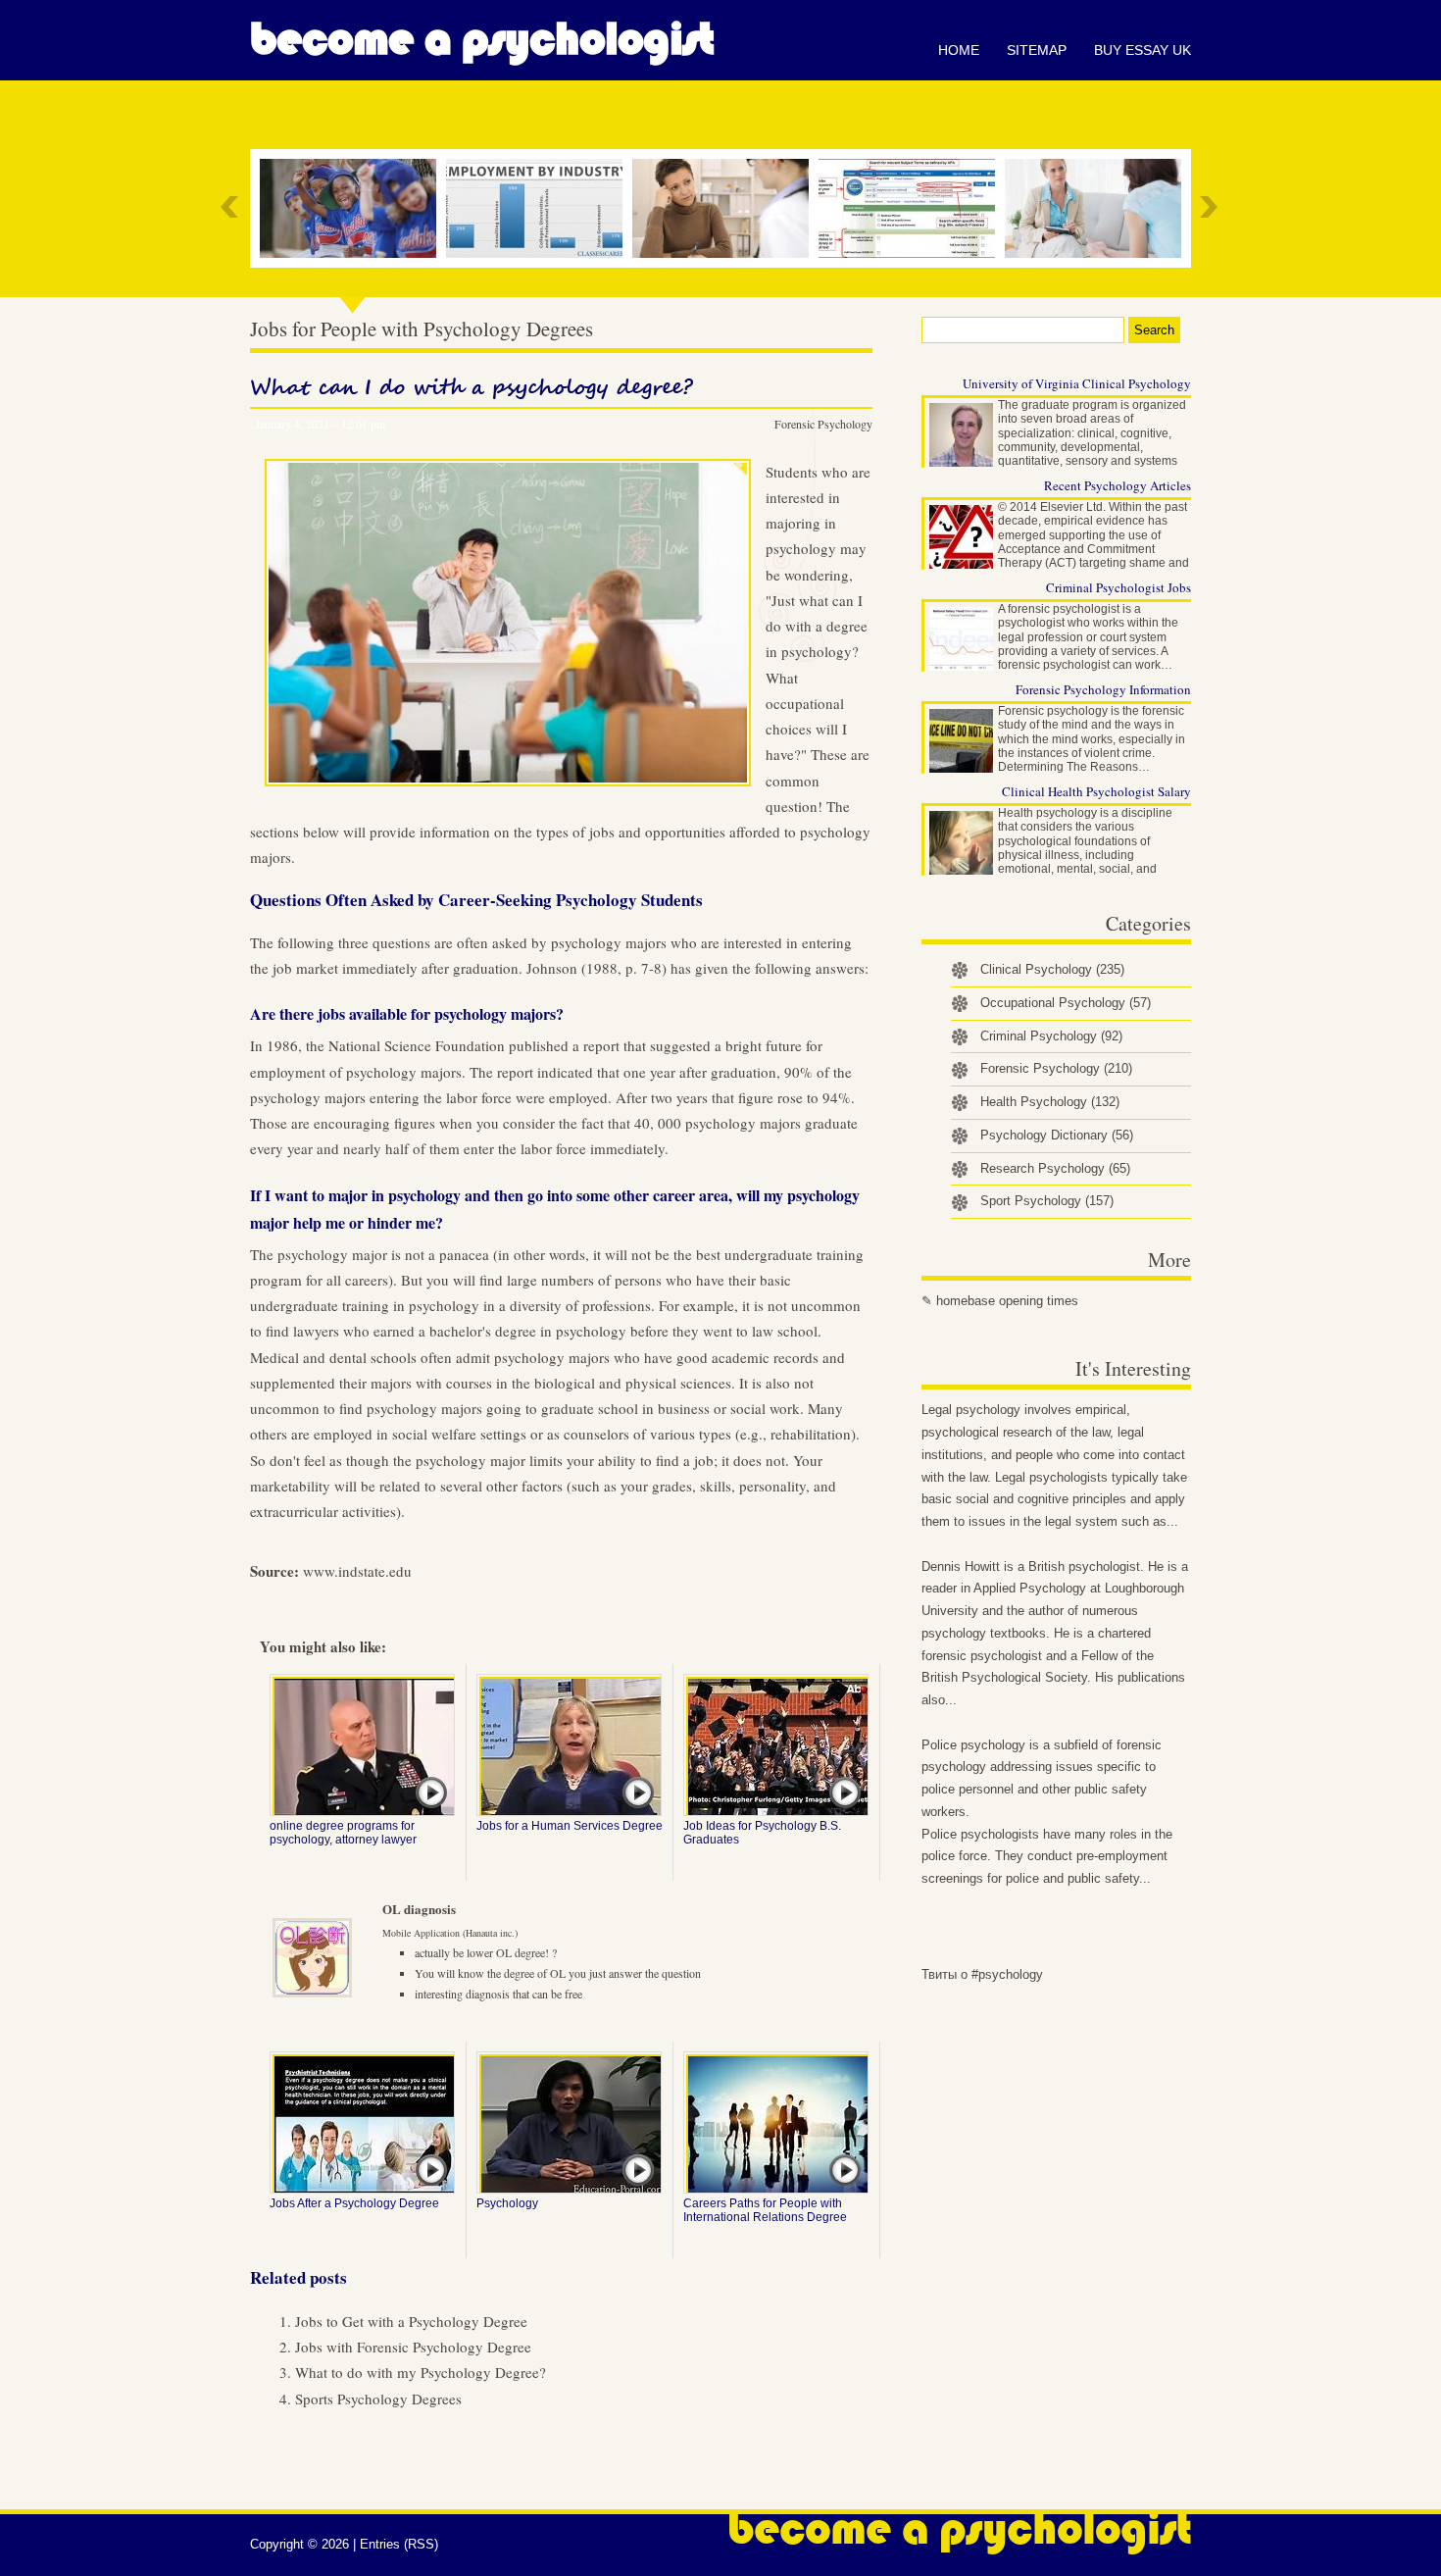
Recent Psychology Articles (1118, 485)
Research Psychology (1055, 1168)
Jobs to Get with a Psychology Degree (411, 2321)
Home (959, 50)
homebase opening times (1007, 1301)
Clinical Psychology (1052, 969)
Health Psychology (1050, 1102)
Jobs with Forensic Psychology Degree (413, 2347)
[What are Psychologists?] (1098, 208)
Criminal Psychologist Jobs (1118, 587)
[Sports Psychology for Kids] (353, 208)
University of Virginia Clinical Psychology (1077, 383)
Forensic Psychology (823, 424)
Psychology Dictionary (1057, 1135)
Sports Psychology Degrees (378, 2399)
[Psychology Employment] (539, 208)
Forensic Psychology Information (1103, 689)
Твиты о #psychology (982, 1974)
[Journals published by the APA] (912, 208)
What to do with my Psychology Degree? (421, 2372)
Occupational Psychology (1066, 1003)
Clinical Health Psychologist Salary (1096, 791)
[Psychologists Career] (725, 208)
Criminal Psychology (1051, 1036)
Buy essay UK (1143, 50)
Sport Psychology (1047, 1201)
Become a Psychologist (482, 39)
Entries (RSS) (399, 2544)
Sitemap (1037, 50)
